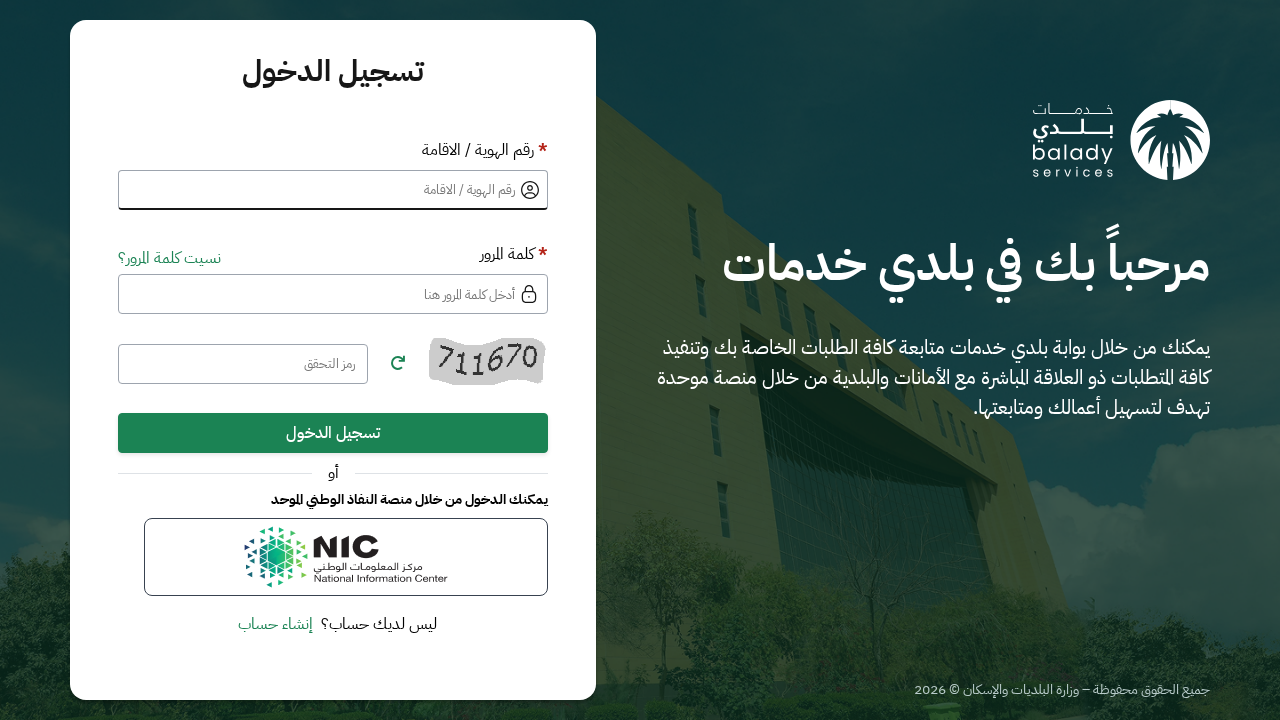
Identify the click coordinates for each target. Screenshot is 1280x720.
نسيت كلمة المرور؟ (169, 258)
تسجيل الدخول (333, 433)
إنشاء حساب (275, 624)
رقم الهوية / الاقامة (485, 150)
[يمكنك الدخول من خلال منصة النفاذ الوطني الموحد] (346, 557)
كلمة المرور (514, 254)
